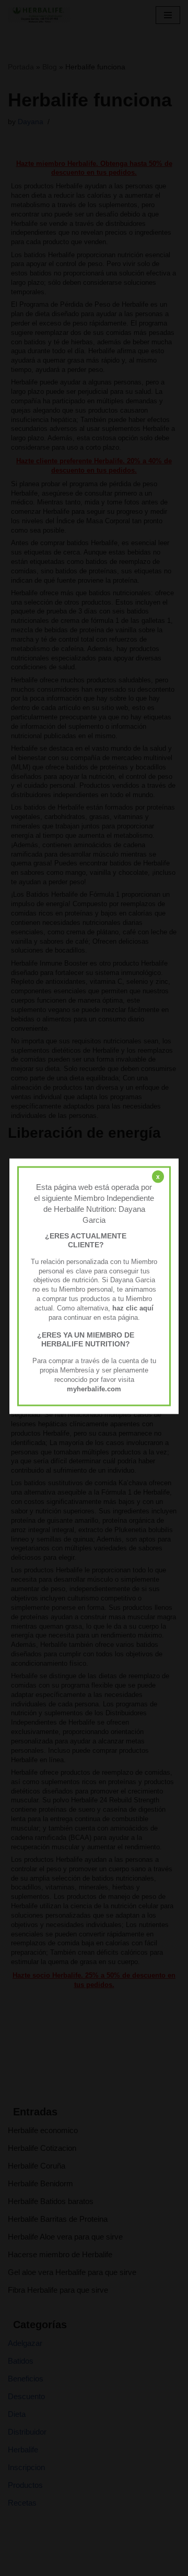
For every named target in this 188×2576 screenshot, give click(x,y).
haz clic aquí (133, 1308)
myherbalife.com (94, 1388)
